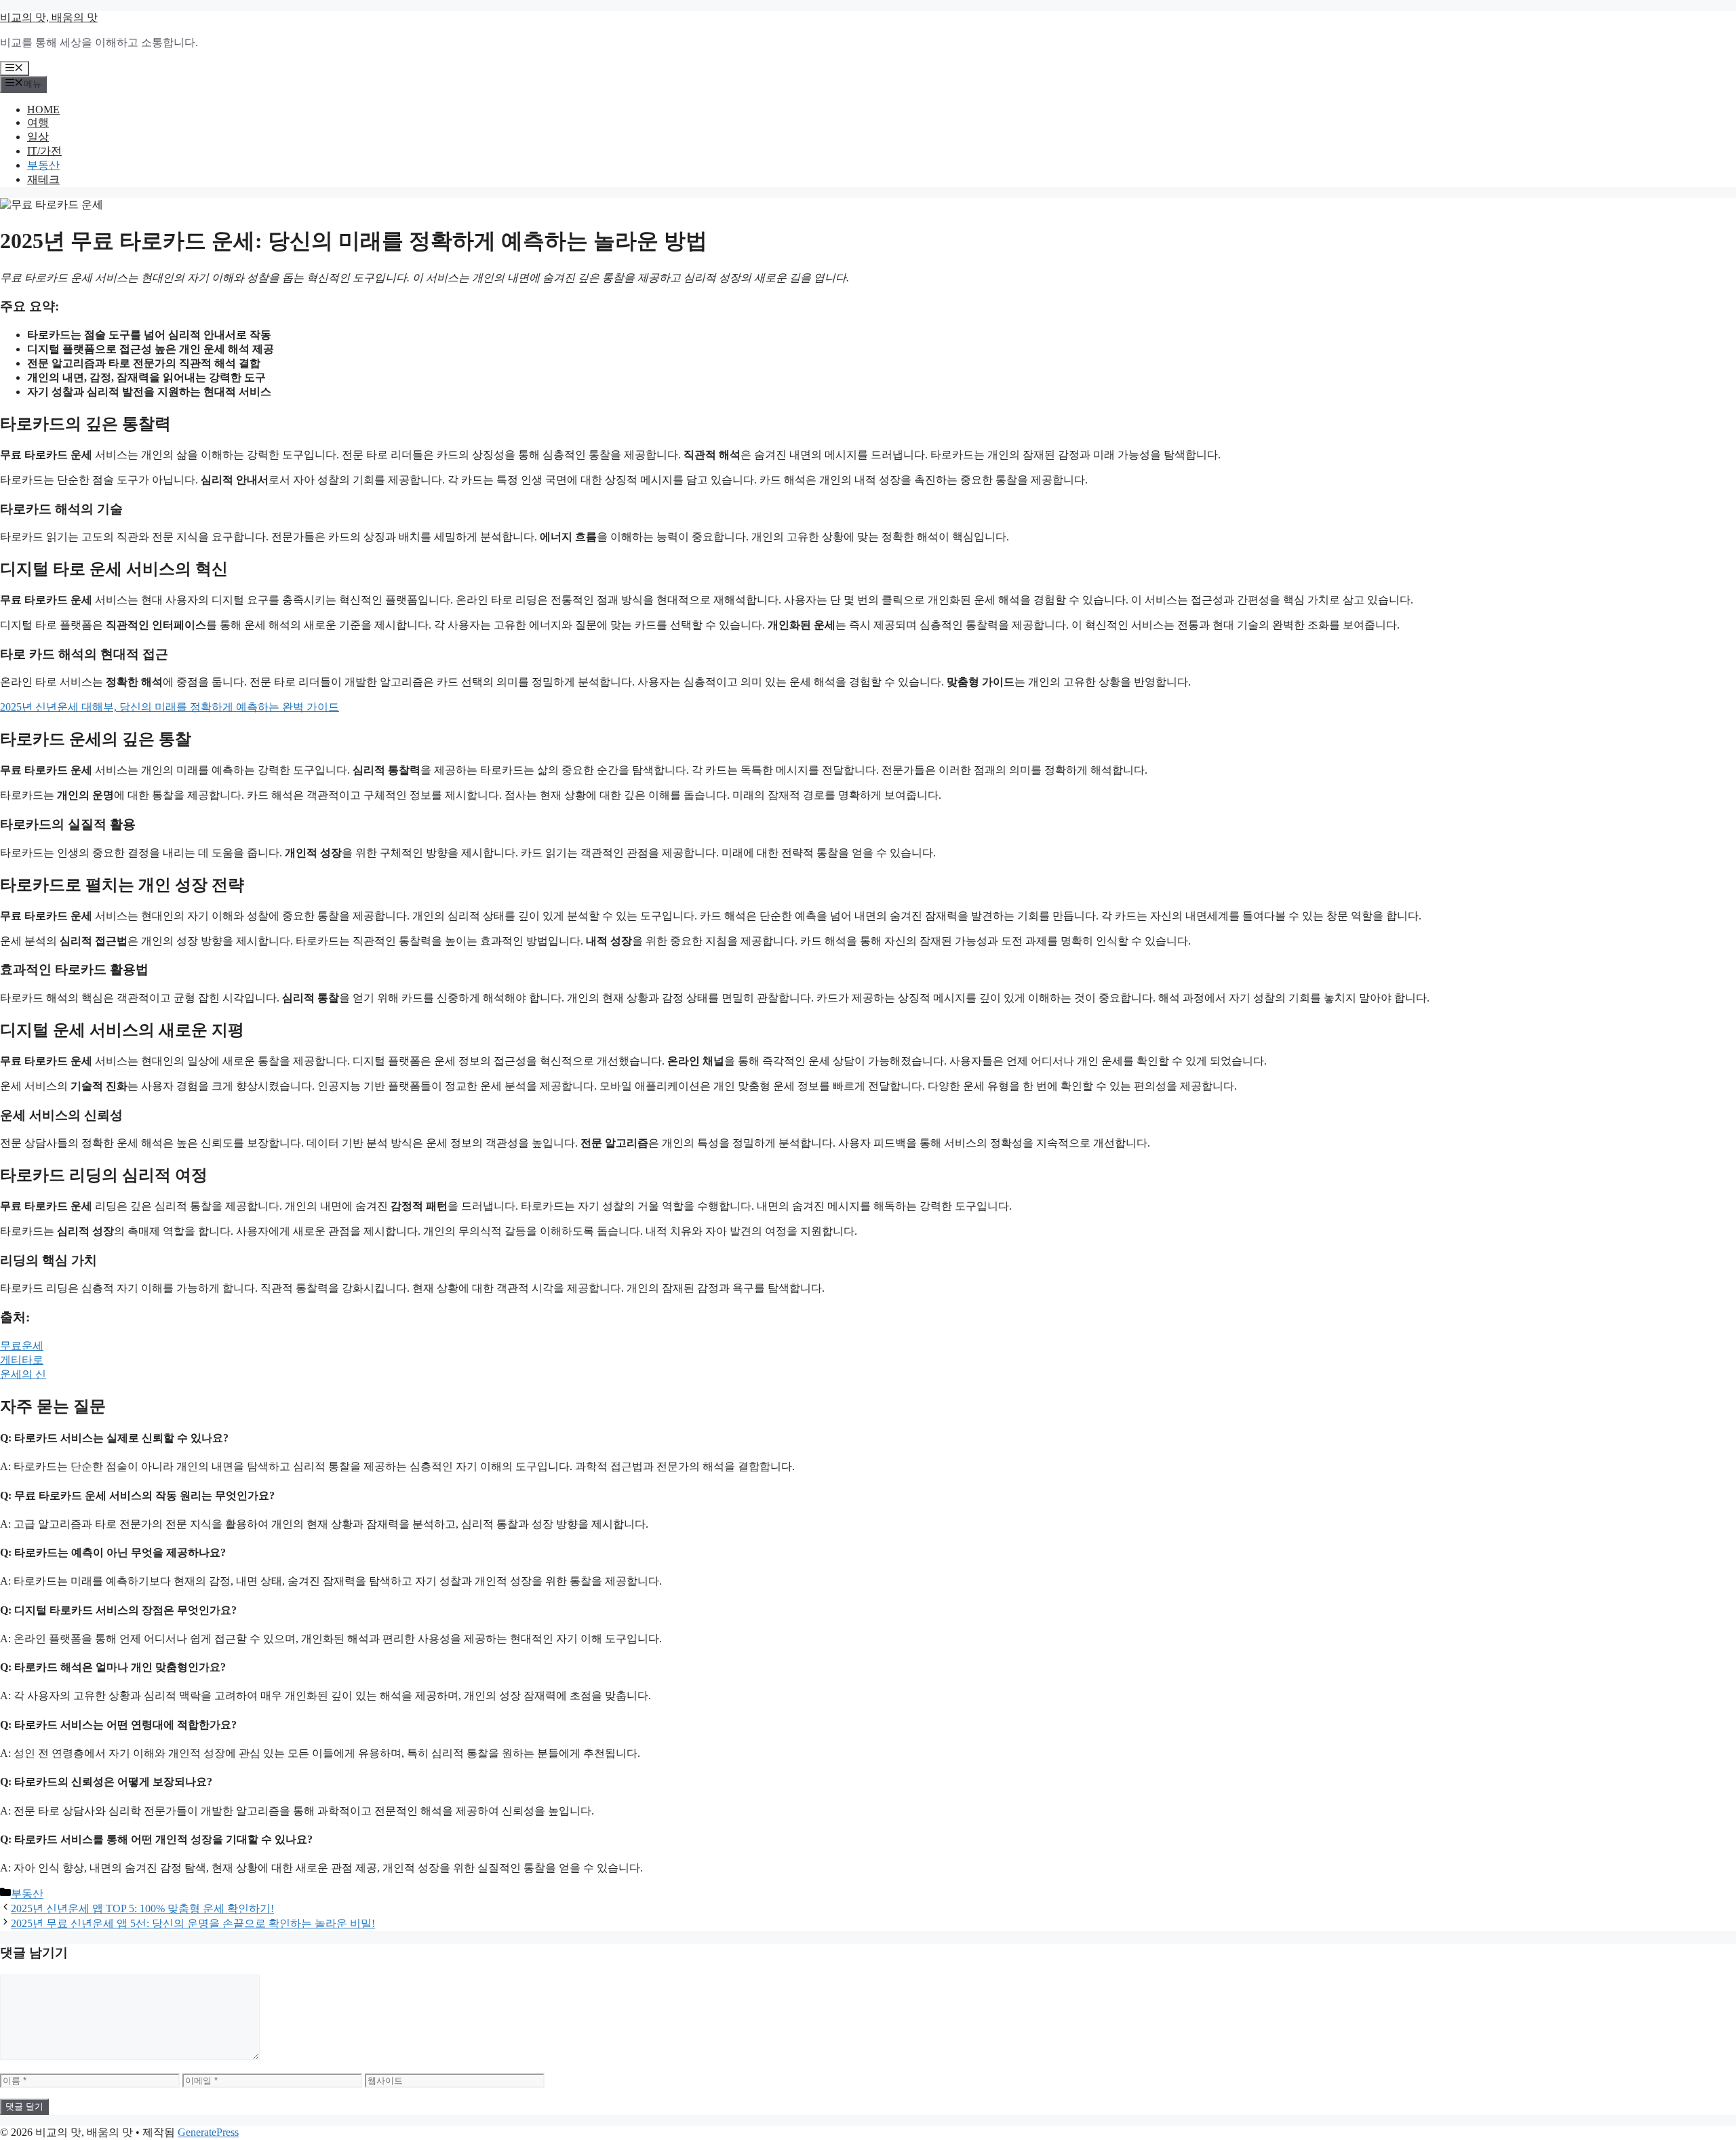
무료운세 (22, 1346)
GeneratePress (208, 2132)
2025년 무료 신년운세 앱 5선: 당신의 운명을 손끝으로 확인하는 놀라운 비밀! (193, 1923)
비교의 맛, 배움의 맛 (49, 17)
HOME (43, 110)
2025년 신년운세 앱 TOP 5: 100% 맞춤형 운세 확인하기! (142, 1908)
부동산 (43, 165)
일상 (38, 137)
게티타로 (22, 1360)
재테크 (43, 179)
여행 (38, 122)
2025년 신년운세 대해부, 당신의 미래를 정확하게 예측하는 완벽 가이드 (170, 707)
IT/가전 (44, 151)
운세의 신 (23, 1374)
